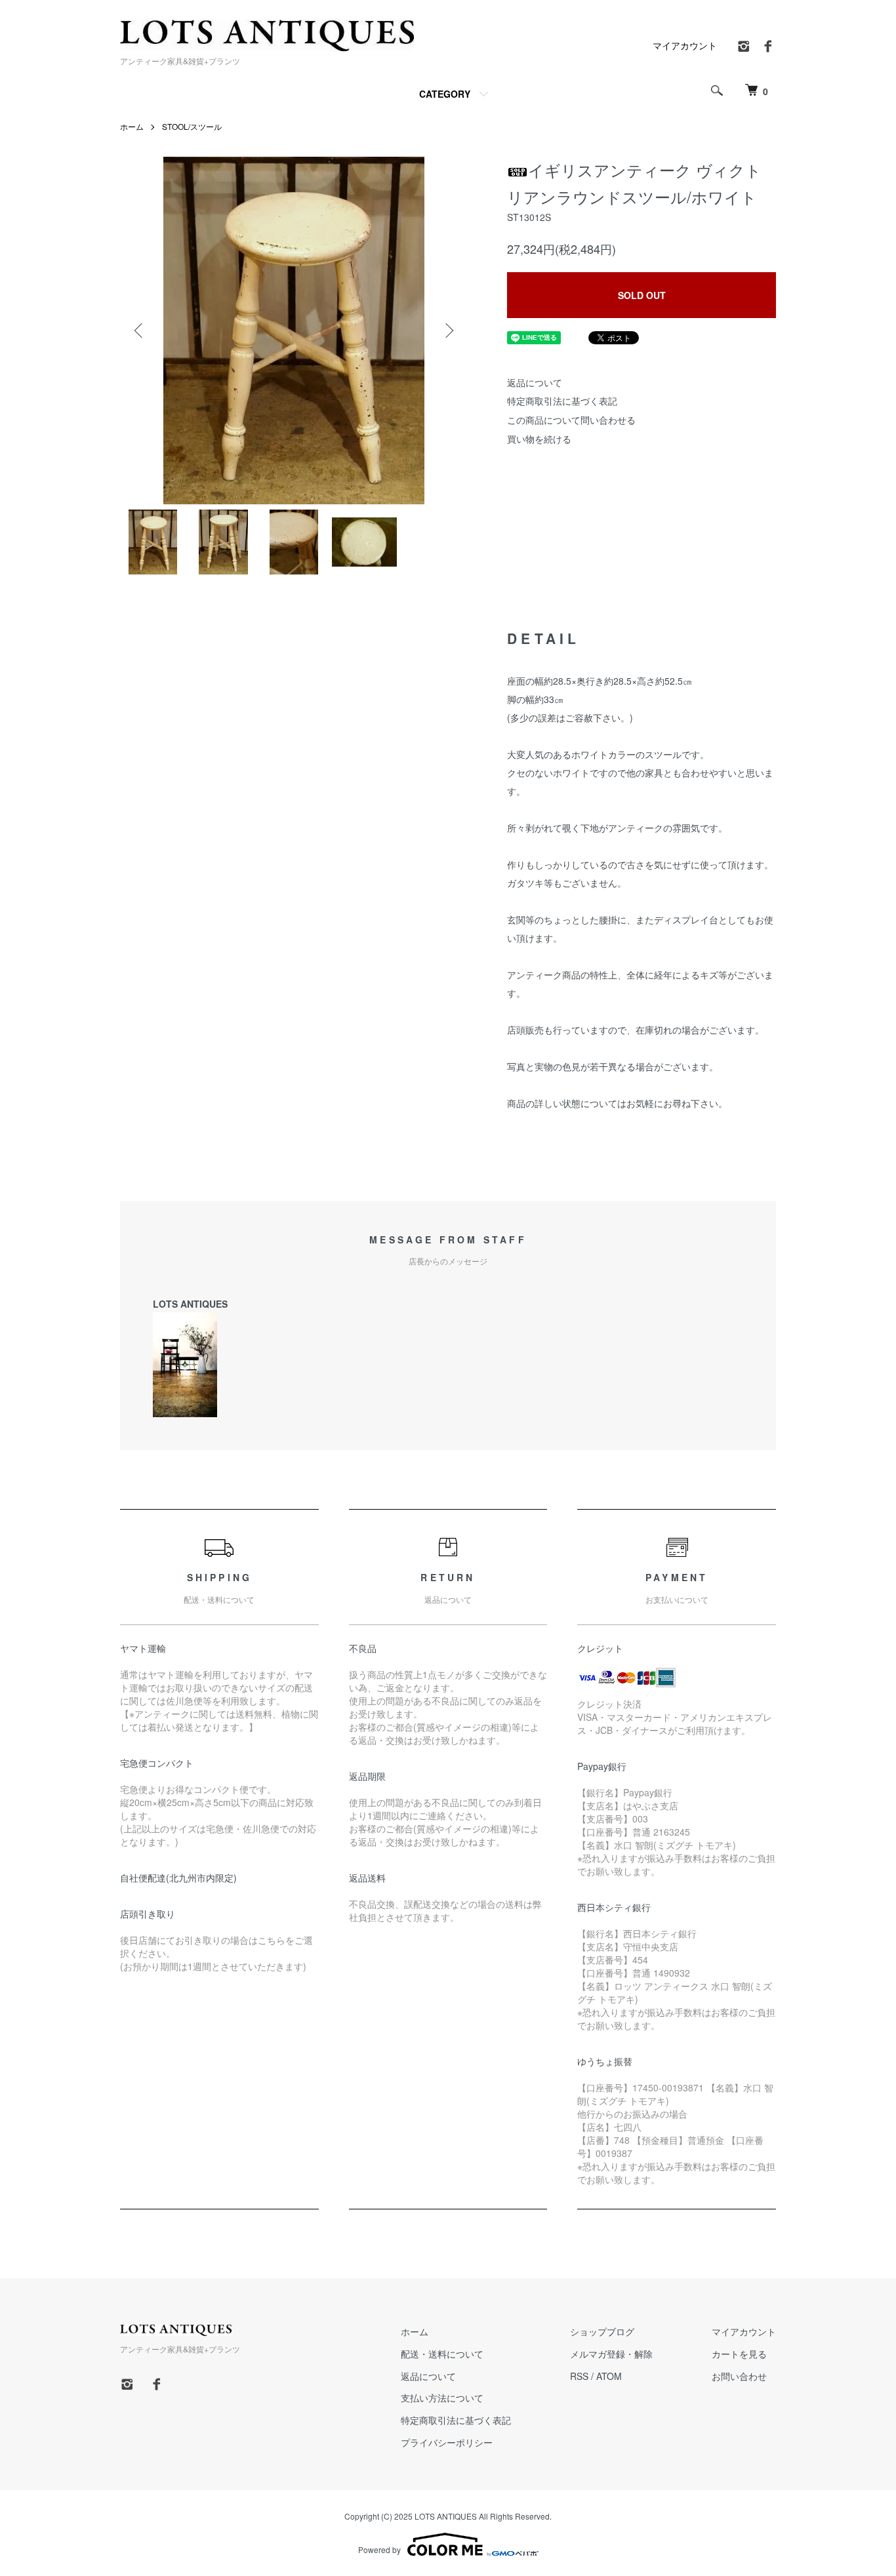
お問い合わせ (739, 2376)
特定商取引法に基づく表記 (562, 401)
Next (448, 331)
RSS (579, 2376)
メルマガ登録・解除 (611, 2354)
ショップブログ (602, 2331)
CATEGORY (445, 94)
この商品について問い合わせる (571, 420)
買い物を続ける (539, 439)
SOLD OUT (642, 295)
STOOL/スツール (192, 126)
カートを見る (739, 2354)
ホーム (132, 126)
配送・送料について (442, 2354)
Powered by (379, 2549)
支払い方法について (442, 2398)
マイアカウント (685, 45)
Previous (140, 331)
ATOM (609, 2376)
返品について (535, 382)
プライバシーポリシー (447, 2442)
